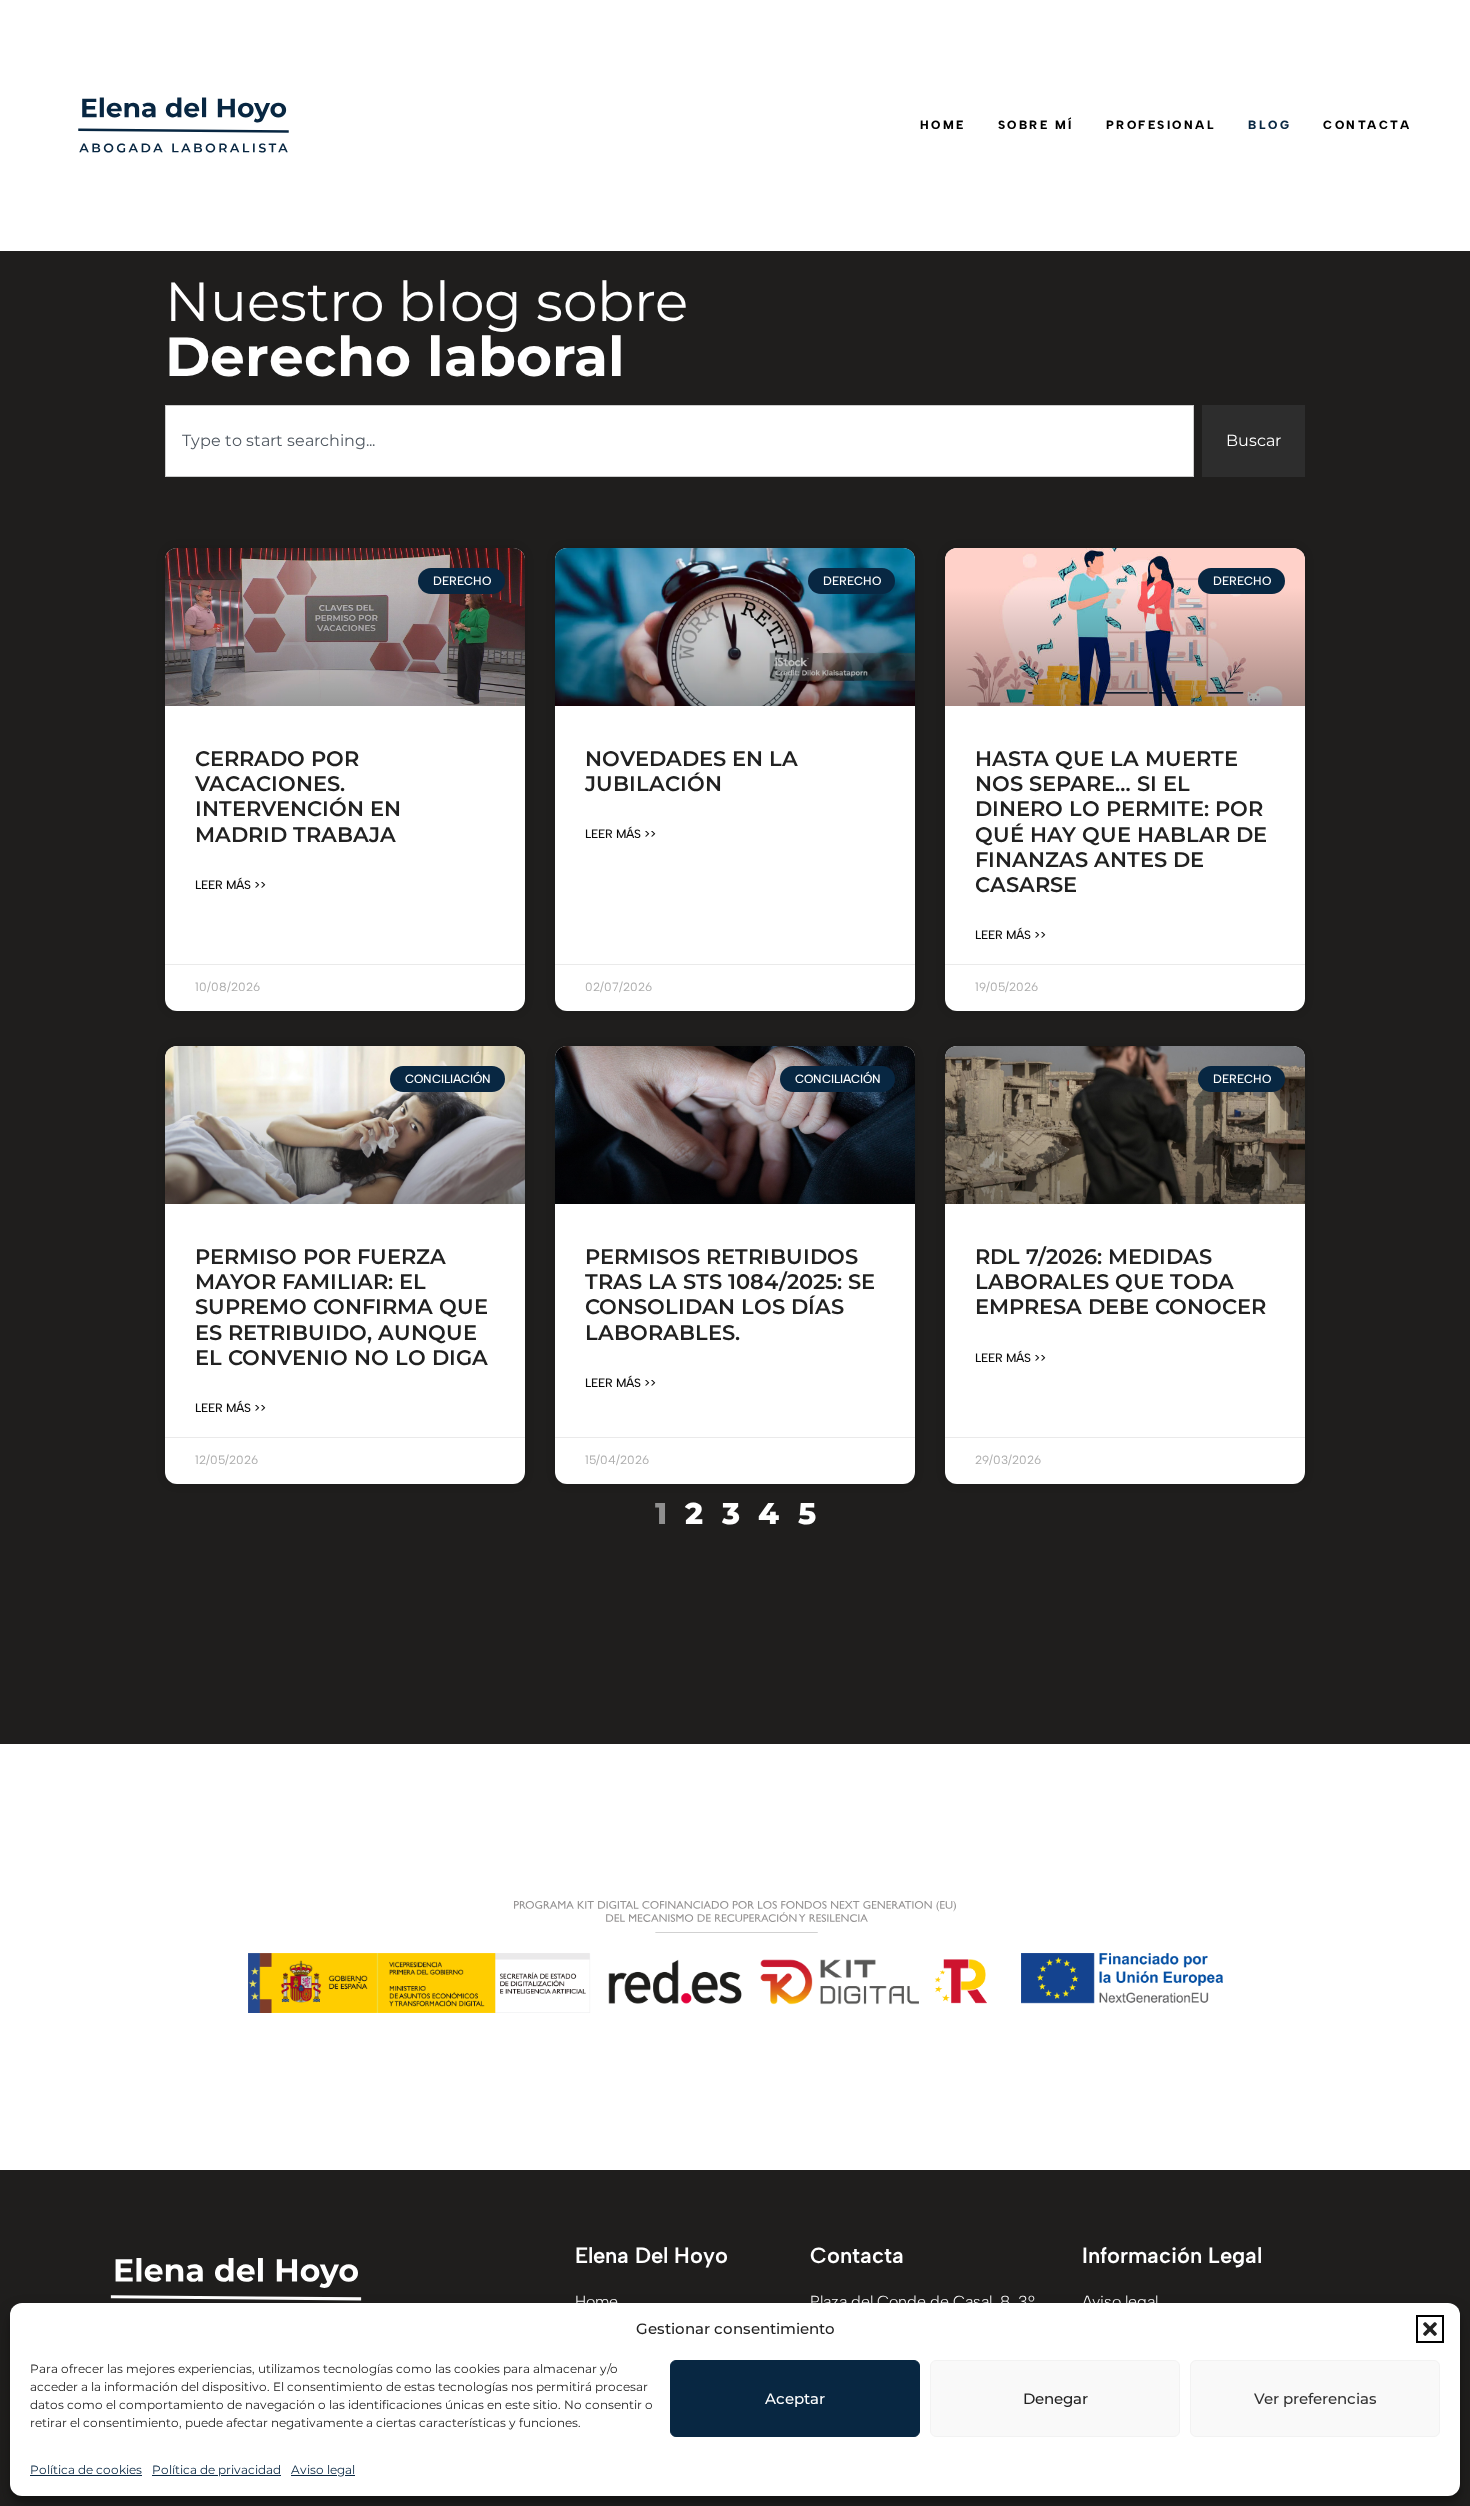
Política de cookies (86, 2469)
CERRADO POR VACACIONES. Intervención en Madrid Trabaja (298, 796)
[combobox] (679, 441)
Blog (1269, 125)
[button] (1430, 2329)
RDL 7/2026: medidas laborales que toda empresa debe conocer (1120, 1281)
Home (943, 125)
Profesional (1161, 125)
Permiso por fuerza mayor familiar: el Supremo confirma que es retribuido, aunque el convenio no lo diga (341, 1307)
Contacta (1367, 125)
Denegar (1055, 2398)
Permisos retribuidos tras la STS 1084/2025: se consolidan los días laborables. (730, 1294)
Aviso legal (323, 2469)
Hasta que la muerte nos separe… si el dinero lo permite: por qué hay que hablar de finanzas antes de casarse (1121, 821)
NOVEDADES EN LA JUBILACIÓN (691, 771)
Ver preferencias (1315, 2398)
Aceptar (795, 2398)
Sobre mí (1036, 125)
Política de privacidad (216, 2469)
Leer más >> (230, 885)
